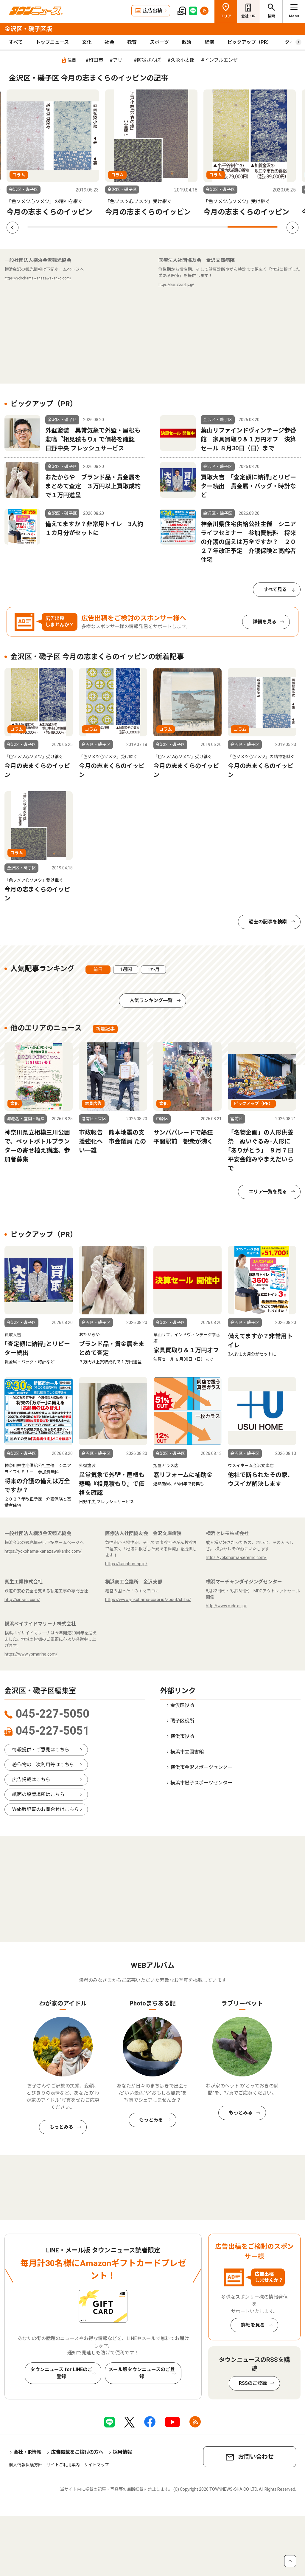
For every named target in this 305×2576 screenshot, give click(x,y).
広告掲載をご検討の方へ (77, 2452)
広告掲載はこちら (31, 1780)
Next (292, 228)
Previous (13, 228)
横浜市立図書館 (187, 1752)
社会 (109, 42)
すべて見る (275, 589)
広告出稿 (152, 11)
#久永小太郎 (181, 60)
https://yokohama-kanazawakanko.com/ (38, 278)
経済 (209, 42)
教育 (132, 42)
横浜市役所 (182, 1736)
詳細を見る (264, 622)
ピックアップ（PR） (249, 42)
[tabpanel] (53, 153)
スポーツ (159, 42)
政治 (187, 42)
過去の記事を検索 (268, 922)
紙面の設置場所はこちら (38, 1794)
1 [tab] (52, 227)
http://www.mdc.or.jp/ (226, 1606)
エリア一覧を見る (268, 1192)
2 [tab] (102, 227)
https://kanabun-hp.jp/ (176, 285)
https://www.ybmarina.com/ (31, 1654)
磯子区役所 (182, 1721)
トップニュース (52, 42)
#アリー (118, 60)
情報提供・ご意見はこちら (41, 1750)
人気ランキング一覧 (151, 1000)
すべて (16, 42)
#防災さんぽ (147, 60)
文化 (87, 42)
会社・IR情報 (27, 2452)
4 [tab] (203, 227)
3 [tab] (152, 227)
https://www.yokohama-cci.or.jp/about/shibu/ (148, 1600)
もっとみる (61, 2127)
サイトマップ (97, 2465)
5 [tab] (253, 227)
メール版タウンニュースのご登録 (142, 2373)
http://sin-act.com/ (22, 1600)
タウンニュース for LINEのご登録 (61, 2373)
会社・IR (248, 16)
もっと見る (152, 922)
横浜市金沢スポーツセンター (201, 1767)
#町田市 (94, 60)
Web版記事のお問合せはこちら (46, 1809)
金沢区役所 (182, 1705)
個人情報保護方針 (26, 2465)
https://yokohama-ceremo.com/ (236, 1557)
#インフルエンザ (219, 60)
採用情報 (122, 2452)
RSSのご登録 (253, 2383)
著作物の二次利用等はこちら (43, 1765)
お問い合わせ (256, 2457)
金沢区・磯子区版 (28, 29)
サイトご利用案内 (63, 2465)
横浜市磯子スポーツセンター (201, 1783)
